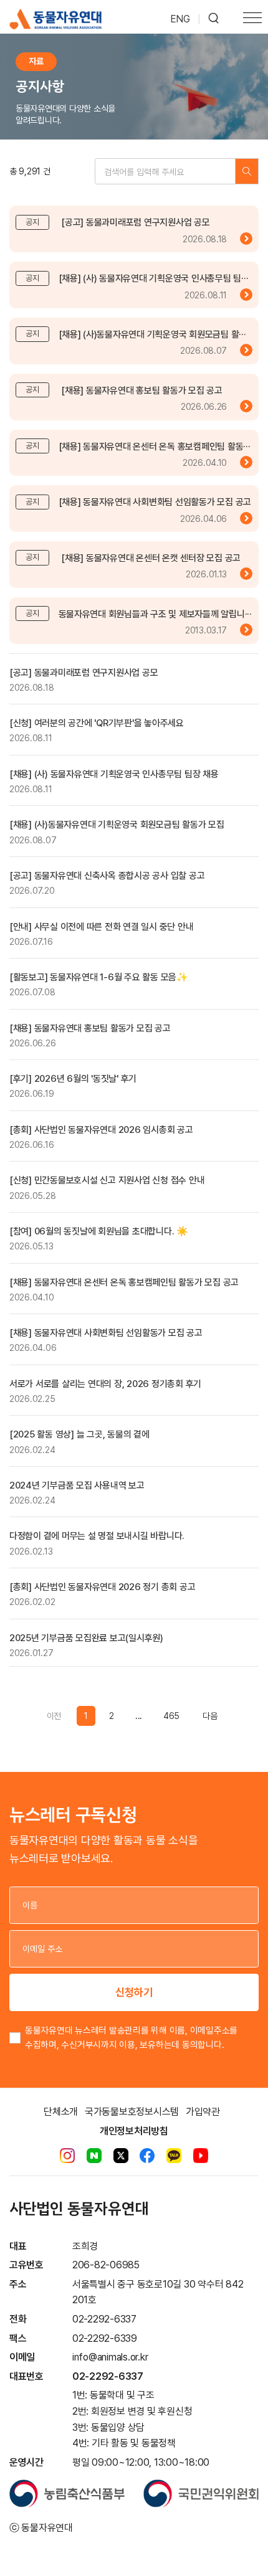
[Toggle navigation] (252, 19)
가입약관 (203, 2112)
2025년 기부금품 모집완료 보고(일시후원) (86, 1638)
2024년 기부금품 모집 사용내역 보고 (77, 1485)
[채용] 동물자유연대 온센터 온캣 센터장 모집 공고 (151, 558)
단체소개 (61, 2112)
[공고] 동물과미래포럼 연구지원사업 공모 (135, 222)
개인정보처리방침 (134, 2131)
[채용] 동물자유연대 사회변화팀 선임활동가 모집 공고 (155, 502)
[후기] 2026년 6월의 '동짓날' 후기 (73, 1079)
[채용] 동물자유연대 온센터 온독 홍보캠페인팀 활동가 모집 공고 (124, 1282)
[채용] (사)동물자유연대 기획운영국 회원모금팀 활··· (152, 334)
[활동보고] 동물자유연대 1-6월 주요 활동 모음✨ (99, 977)
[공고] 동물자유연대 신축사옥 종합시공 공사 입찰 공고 (107, 876)
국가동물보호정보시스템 (132, 2112)
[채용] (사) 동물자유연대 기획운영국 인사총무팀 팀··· (154, 278)
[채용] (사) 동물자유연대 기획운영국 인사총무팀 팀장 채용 (114, 774)
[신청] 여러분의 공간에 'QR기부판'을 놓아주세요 (97, 723)
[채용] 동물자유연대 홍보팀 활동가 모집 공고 (142, 391)
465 (171, 1716)
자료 (36, 61)
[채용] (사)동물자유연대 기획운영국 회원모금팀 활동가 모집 (117, 825)
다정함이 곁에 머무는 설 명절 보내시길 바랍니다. (97, 1536)
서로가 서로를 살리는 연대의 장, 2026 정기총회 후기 (105, 1384)
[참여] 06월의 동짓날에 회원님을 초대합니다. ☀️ (99, 1231)
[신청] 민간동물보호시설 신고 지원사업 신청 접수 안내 (107, 1180)
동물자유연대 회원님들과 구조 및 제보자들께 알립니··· (155, 614)
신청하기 (134, 1992)
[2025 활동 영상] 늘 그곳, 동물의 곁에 (79, 1434)
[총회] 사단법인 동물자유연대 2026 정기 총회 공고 (102, 1587)
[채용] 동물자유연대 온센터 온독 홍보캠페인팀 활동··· (155, 447)
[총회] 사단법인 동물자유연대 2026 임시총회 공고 (101, 1130)
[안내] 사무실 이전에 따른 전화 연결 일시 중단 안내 (101, 927)
